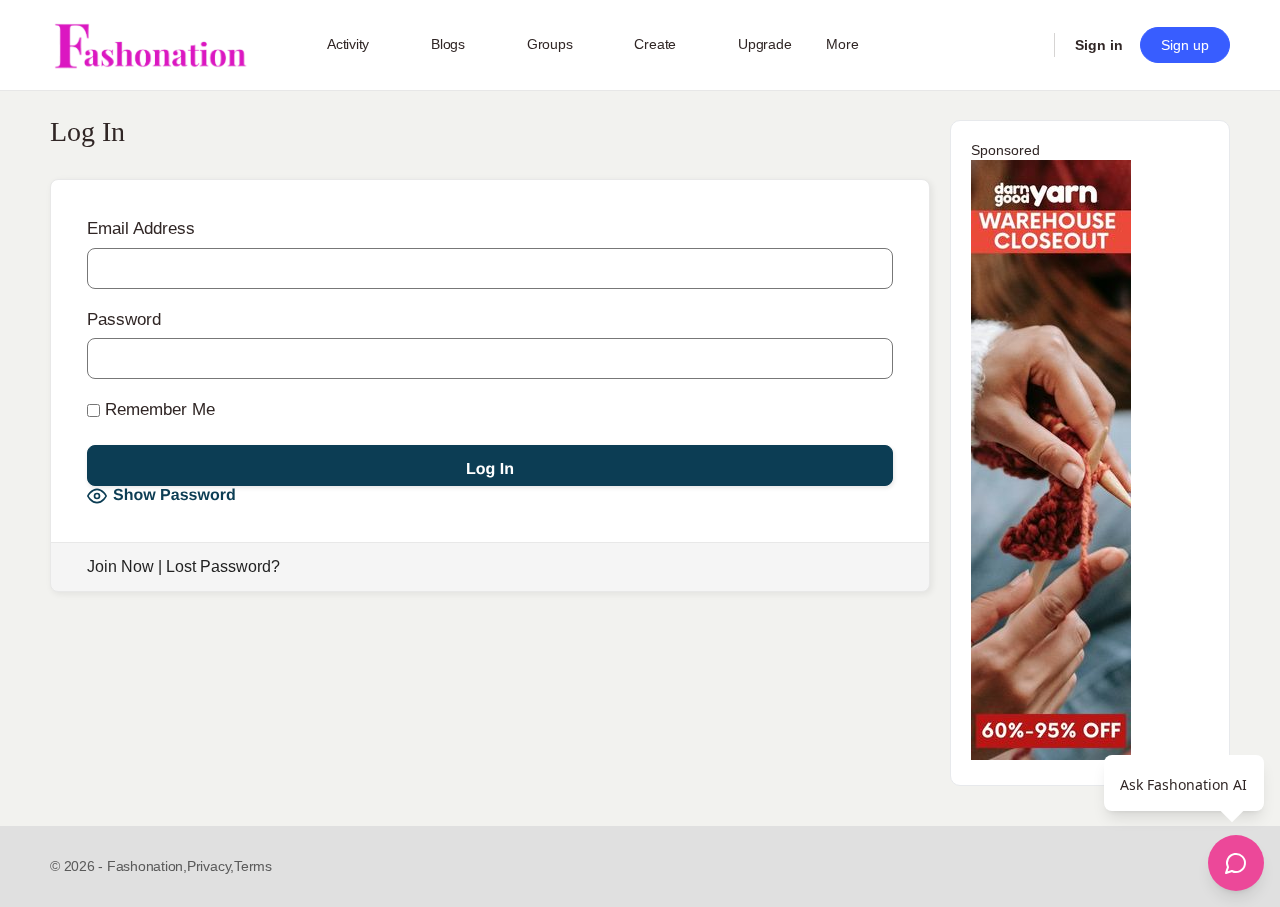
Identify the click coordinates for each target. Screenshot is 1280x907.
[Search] (1026, 45)
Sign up (1185, 45)
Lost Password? (223, 566)
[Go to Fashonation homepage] (150, 45)
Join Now (120, 566)
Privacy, (210, 866)
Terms (253, 866)
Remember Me (157, 409)
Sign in (1099, 45)
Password (124, 319)
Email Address (141, 228)
